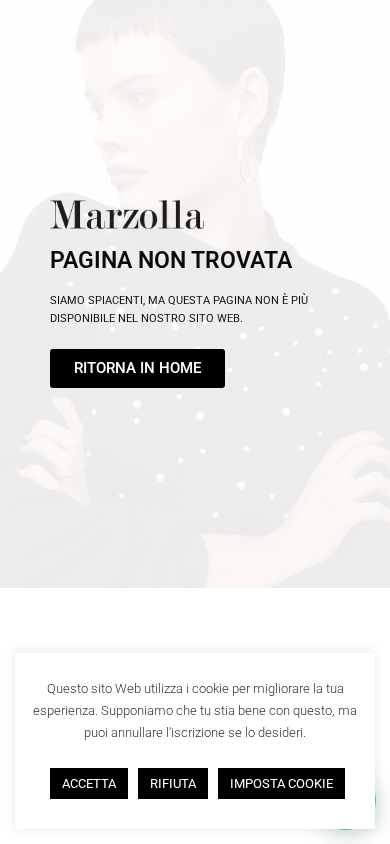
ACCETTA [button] (89, 783)
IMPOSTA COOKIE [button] (281, 783)
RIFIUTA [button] (173, 783)
